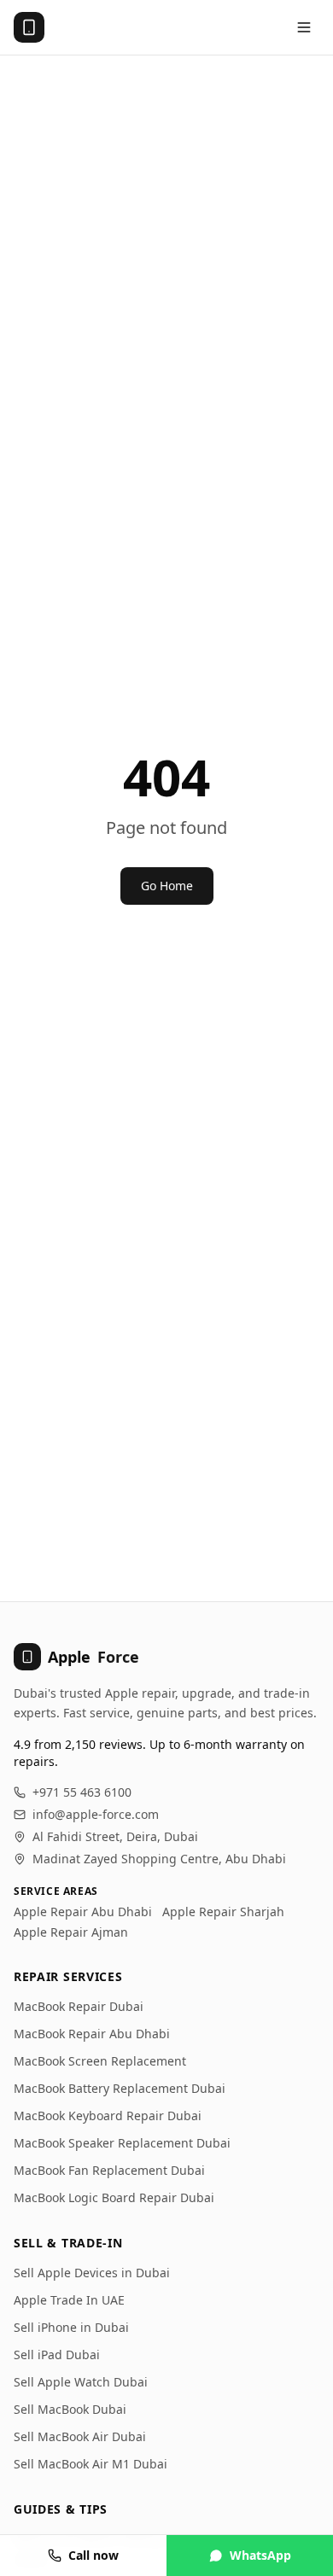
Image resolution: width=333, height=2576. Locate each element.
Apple (93, 1657)
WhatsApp (260, 2555)
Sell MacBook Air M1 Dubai (91, 2464)
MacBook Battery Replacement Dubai (120, 2088)
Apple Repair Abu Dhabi (83, 1912)
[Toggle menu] (304, 27)
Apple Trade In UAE (69, 2300)
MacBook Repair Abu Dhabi (92, 2034)
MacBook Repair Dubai (79, 2006)
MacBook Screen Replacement (100, 2061)
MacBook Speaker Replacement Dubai (122, 2143)
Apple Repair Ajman (71, 1932)
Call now (93, 2555)
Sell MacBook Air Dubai (80, 2436)
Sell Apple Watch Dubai (81, 2382)
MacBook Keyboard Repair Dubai (108, 2116)
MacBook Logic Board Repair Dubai (114, 2197)
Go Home (167, 886)
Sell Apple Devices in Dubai (92, 2273)
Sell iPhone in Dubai (71, 2327)
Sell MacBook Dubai (70, 2409)
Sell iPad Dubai (57, 2355)
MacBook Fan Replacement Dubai (109, 2170)
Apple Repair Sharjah (223, 1912)
